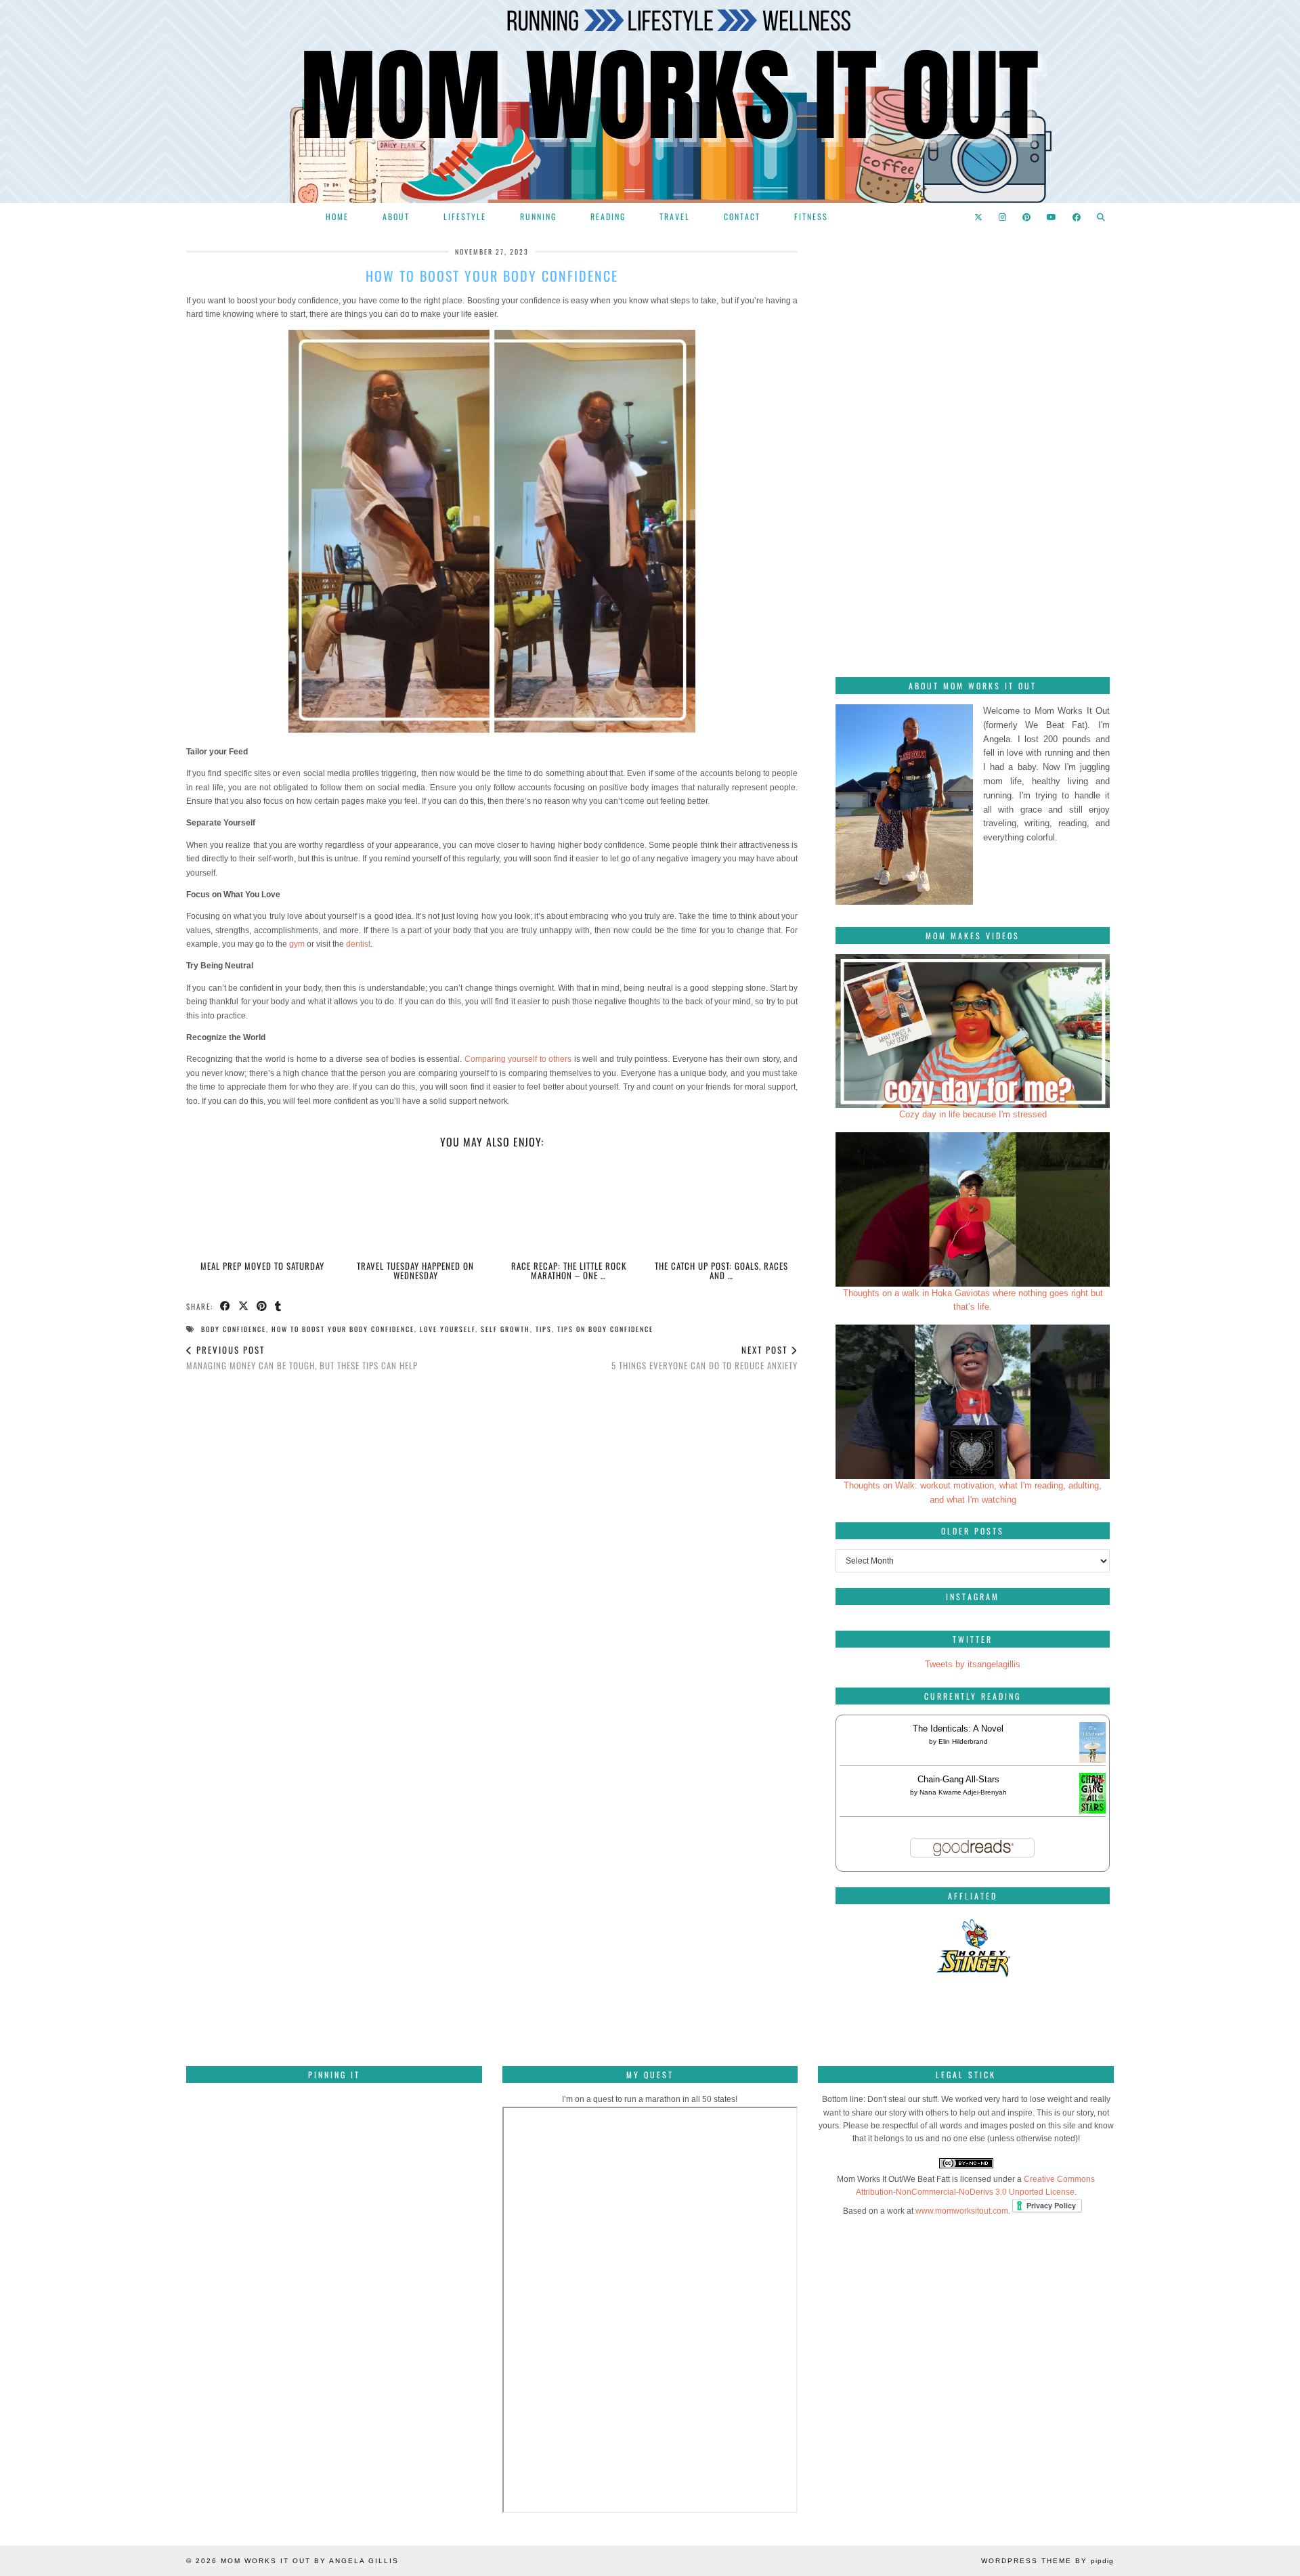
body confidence (234, 1329)
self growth (505, 1329)
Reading (608, 216)
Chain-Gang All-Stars (958, 1779)
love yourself (448, 1329)
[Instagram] (1003, 217)
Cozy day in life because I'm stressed (973, 1114)
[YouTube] (1052, 217)
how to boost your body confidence (343, 1329)
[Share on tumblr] (279, 1307)
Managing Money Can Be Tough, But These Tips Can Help (302, 1357)
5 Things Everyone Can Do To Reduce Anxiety (705, 1357)
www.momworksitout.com (962, 2211)
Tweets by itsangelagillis (973, 1664)
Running (538, 216)
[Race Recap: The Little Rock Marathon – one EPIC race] (568, 1208)
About (396, 216)
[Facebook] (1077, 217)
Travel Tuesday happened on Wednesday (415, 1270)
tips (544, 1329)
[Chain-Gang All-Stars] (1092, 1810)
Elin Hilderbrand (963, 1741)
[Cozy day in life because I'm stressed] (973, 1031)
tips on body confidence (605, 1329)
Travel (675, 216)
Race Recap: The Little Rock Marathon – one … (569, 1270)
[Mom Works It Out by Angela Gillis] (650, 102)
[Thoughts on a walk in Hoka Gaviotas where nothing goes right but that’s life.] (973, 1209)
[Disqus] (492, 1572)
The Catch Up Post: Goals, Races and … (721, 1270)
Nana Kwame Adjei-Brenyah (963, 1792)
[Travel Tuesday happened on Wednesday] (415, 1208)
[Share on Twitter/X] (244, 1307)
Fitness (811, 216)
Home (337, 216)
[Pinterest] (1027, 217)
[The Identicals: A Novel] (1092, 1762)
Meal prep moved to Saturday (262, 1266)
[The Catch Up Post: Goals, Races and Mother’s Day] (721, 1208)
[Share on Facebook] (226, 1307)
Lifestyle (465, 216)
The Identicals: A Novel (958, 1729)
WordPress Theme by (1047, 2561)
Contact (742, 216)
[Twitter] (979, 217)
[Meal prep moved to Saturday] (263, 1208)
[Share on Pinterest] (262, 1307)
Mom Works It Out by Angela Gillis (310, 2561)
